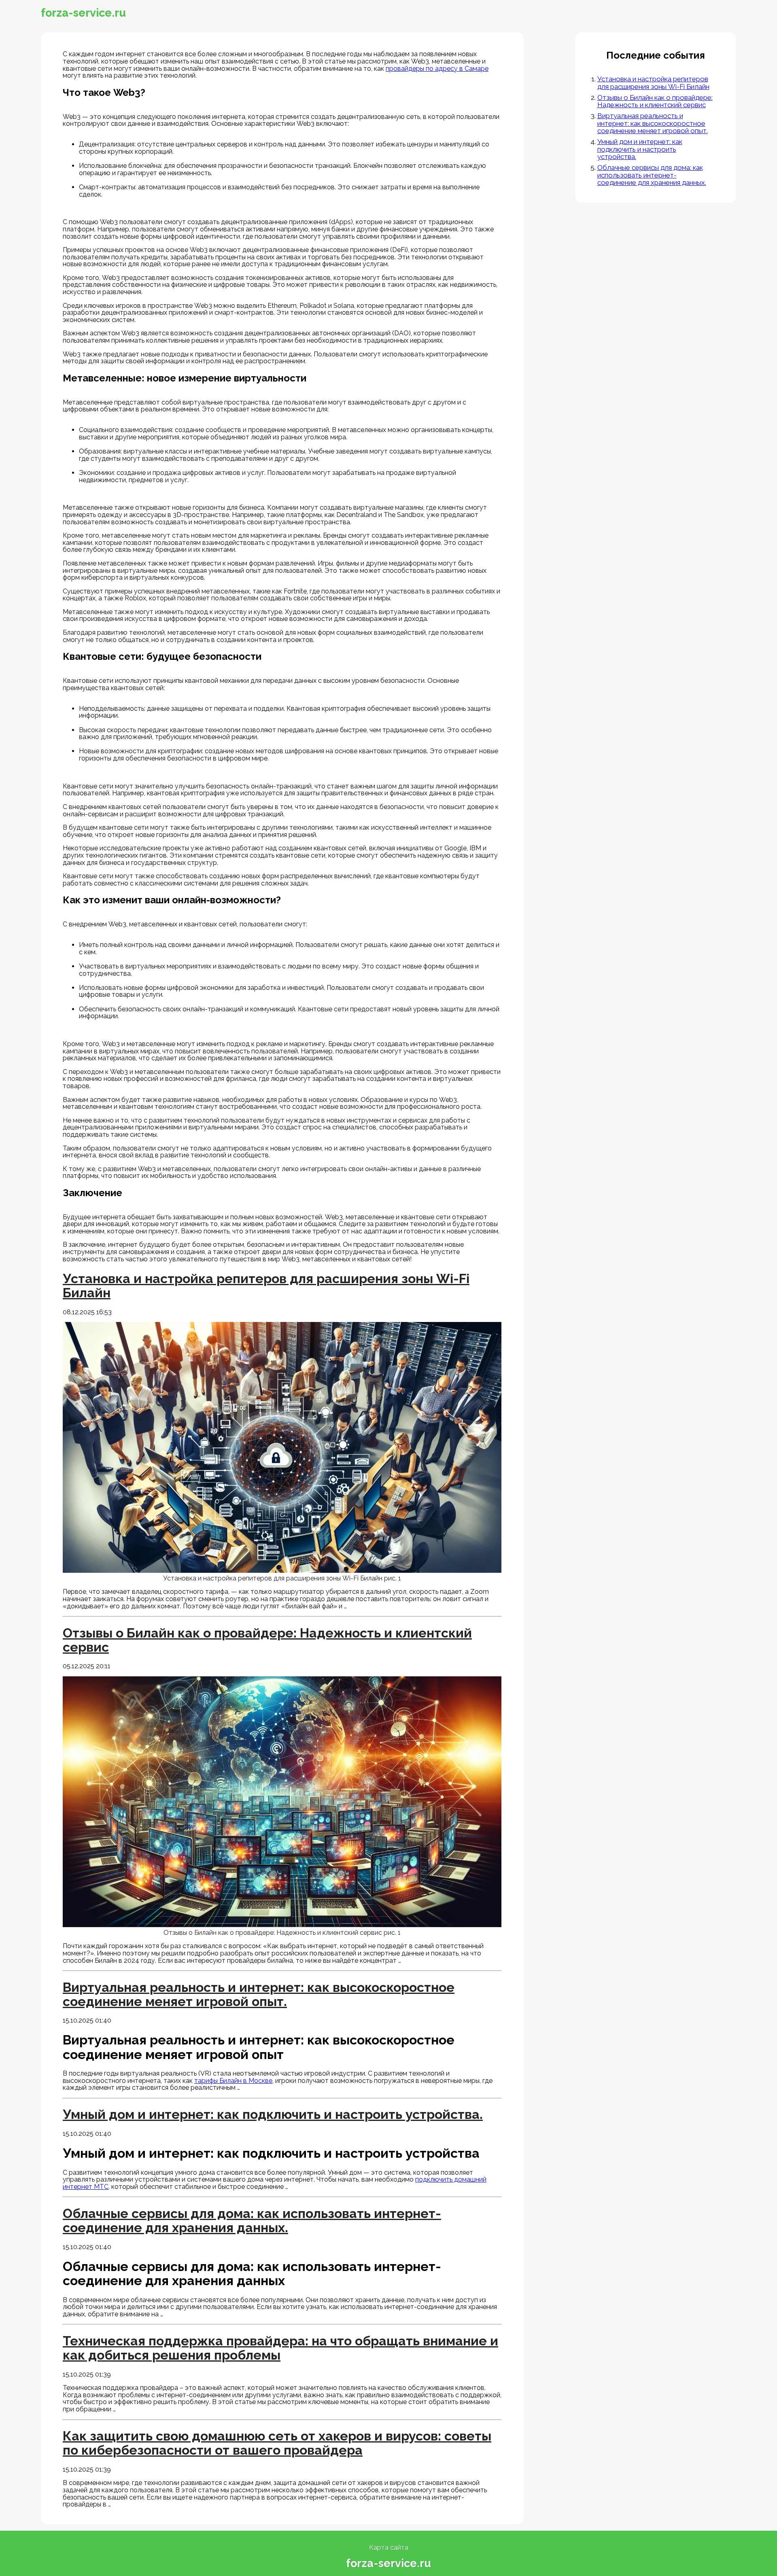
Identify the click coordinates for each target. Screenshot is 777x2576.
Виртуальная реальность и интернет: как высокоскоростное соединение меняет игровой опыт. (653, 123)
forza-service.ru (83, 13)
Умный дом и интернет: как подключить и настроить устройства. (640, 149)
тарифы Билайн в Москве (233, 2081)
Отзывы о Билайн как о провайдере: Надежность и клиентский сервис (655, 101)
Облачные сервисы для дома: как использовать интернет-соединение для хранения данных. (652, 175)
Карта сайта (389, 2547)
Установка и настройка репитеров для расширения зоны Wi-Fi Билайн (653, 83)
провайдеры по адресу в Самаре (437, 69)
